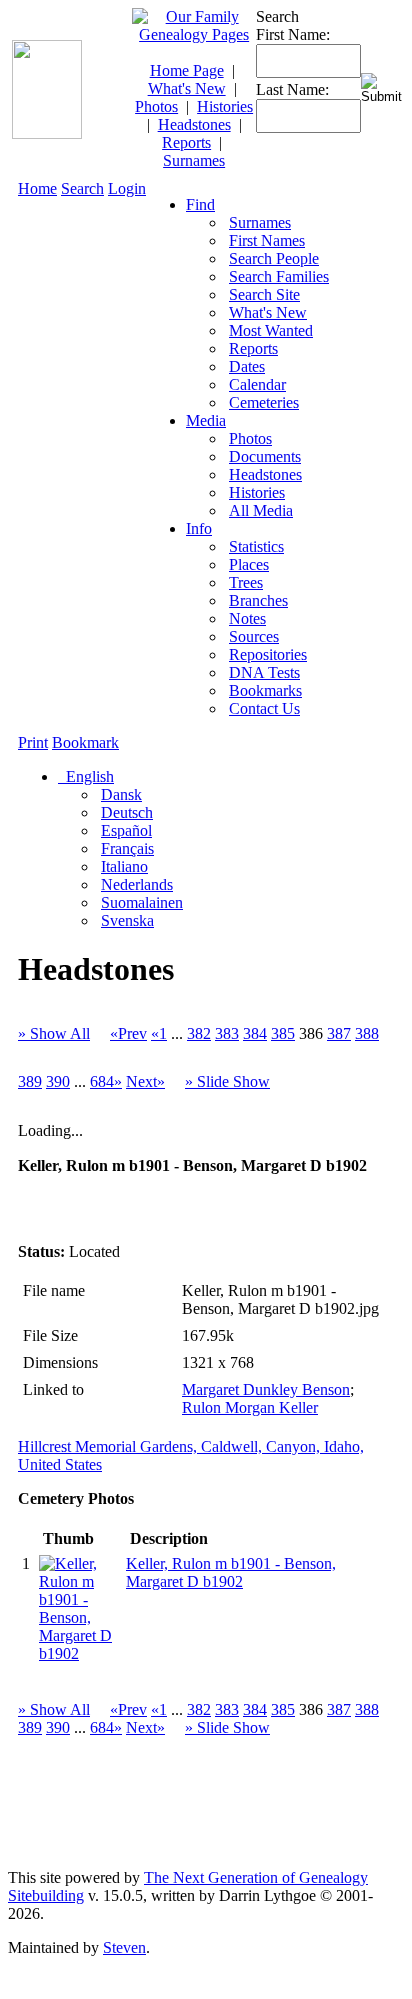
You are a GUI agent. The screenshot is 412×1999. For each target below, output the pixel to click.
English (88, 776)
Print (33, 742)
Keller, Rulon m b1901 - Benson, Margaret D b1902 (231, 1572)
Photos (156, 106)
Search (82, 188)
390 (58, 1081)
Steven (124, 1947)
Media (206, 420)
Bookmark (85, 742)
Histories (225, 106)
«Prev (128, 1033)
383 (227, 1033)
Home (37, 188)
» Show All (54, 1033)
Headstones (194, 124)
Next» (145, 1081)
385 (283, 1033)
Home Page (187, 70)
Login (127, 188)
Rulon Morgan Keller (250, 1407)
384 (255, 1033)
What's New (187, 88)
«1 (159, 1033)
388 (367, 1033)
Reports (186, 142)
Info (199, 528)
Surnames (194, 160)
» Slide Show (227, 1081)
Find (200, 204)
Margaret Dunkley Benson (266, 1389)
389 (30, 1081)
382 (199, 1033)
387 (339, 1033)
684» (106, 1081)
